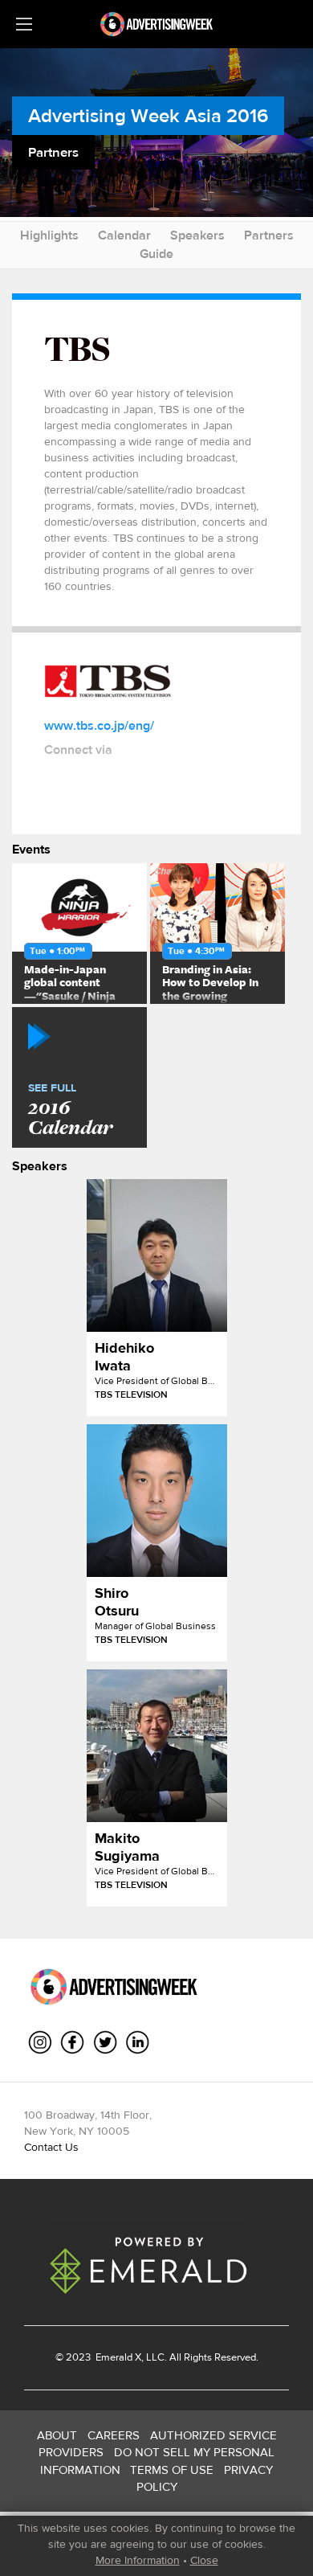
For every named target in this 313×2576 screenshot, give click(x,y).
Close (204, 2560)
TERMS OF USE (172, 2470)
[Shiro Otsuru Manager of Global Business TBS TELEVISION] (157, 1501)
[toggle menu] (24, 24)
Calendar (124, 235)
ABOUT (57, 2435)
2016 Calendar (70, 1111)
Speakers (197, 235)
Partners (269, 235)
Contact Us (51, 2147)
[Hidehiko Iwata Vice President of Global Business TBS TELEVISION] (157, 1255)
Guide (156, 254)
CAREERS (114, 2435)
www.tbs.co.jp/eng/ (99, 725)
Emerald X (117, 2357)
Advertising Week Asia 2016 (148, 115)
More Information (138, 2560)
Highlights (49, 235)
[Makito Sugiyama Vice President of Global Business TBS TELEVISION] (157, 1746)
